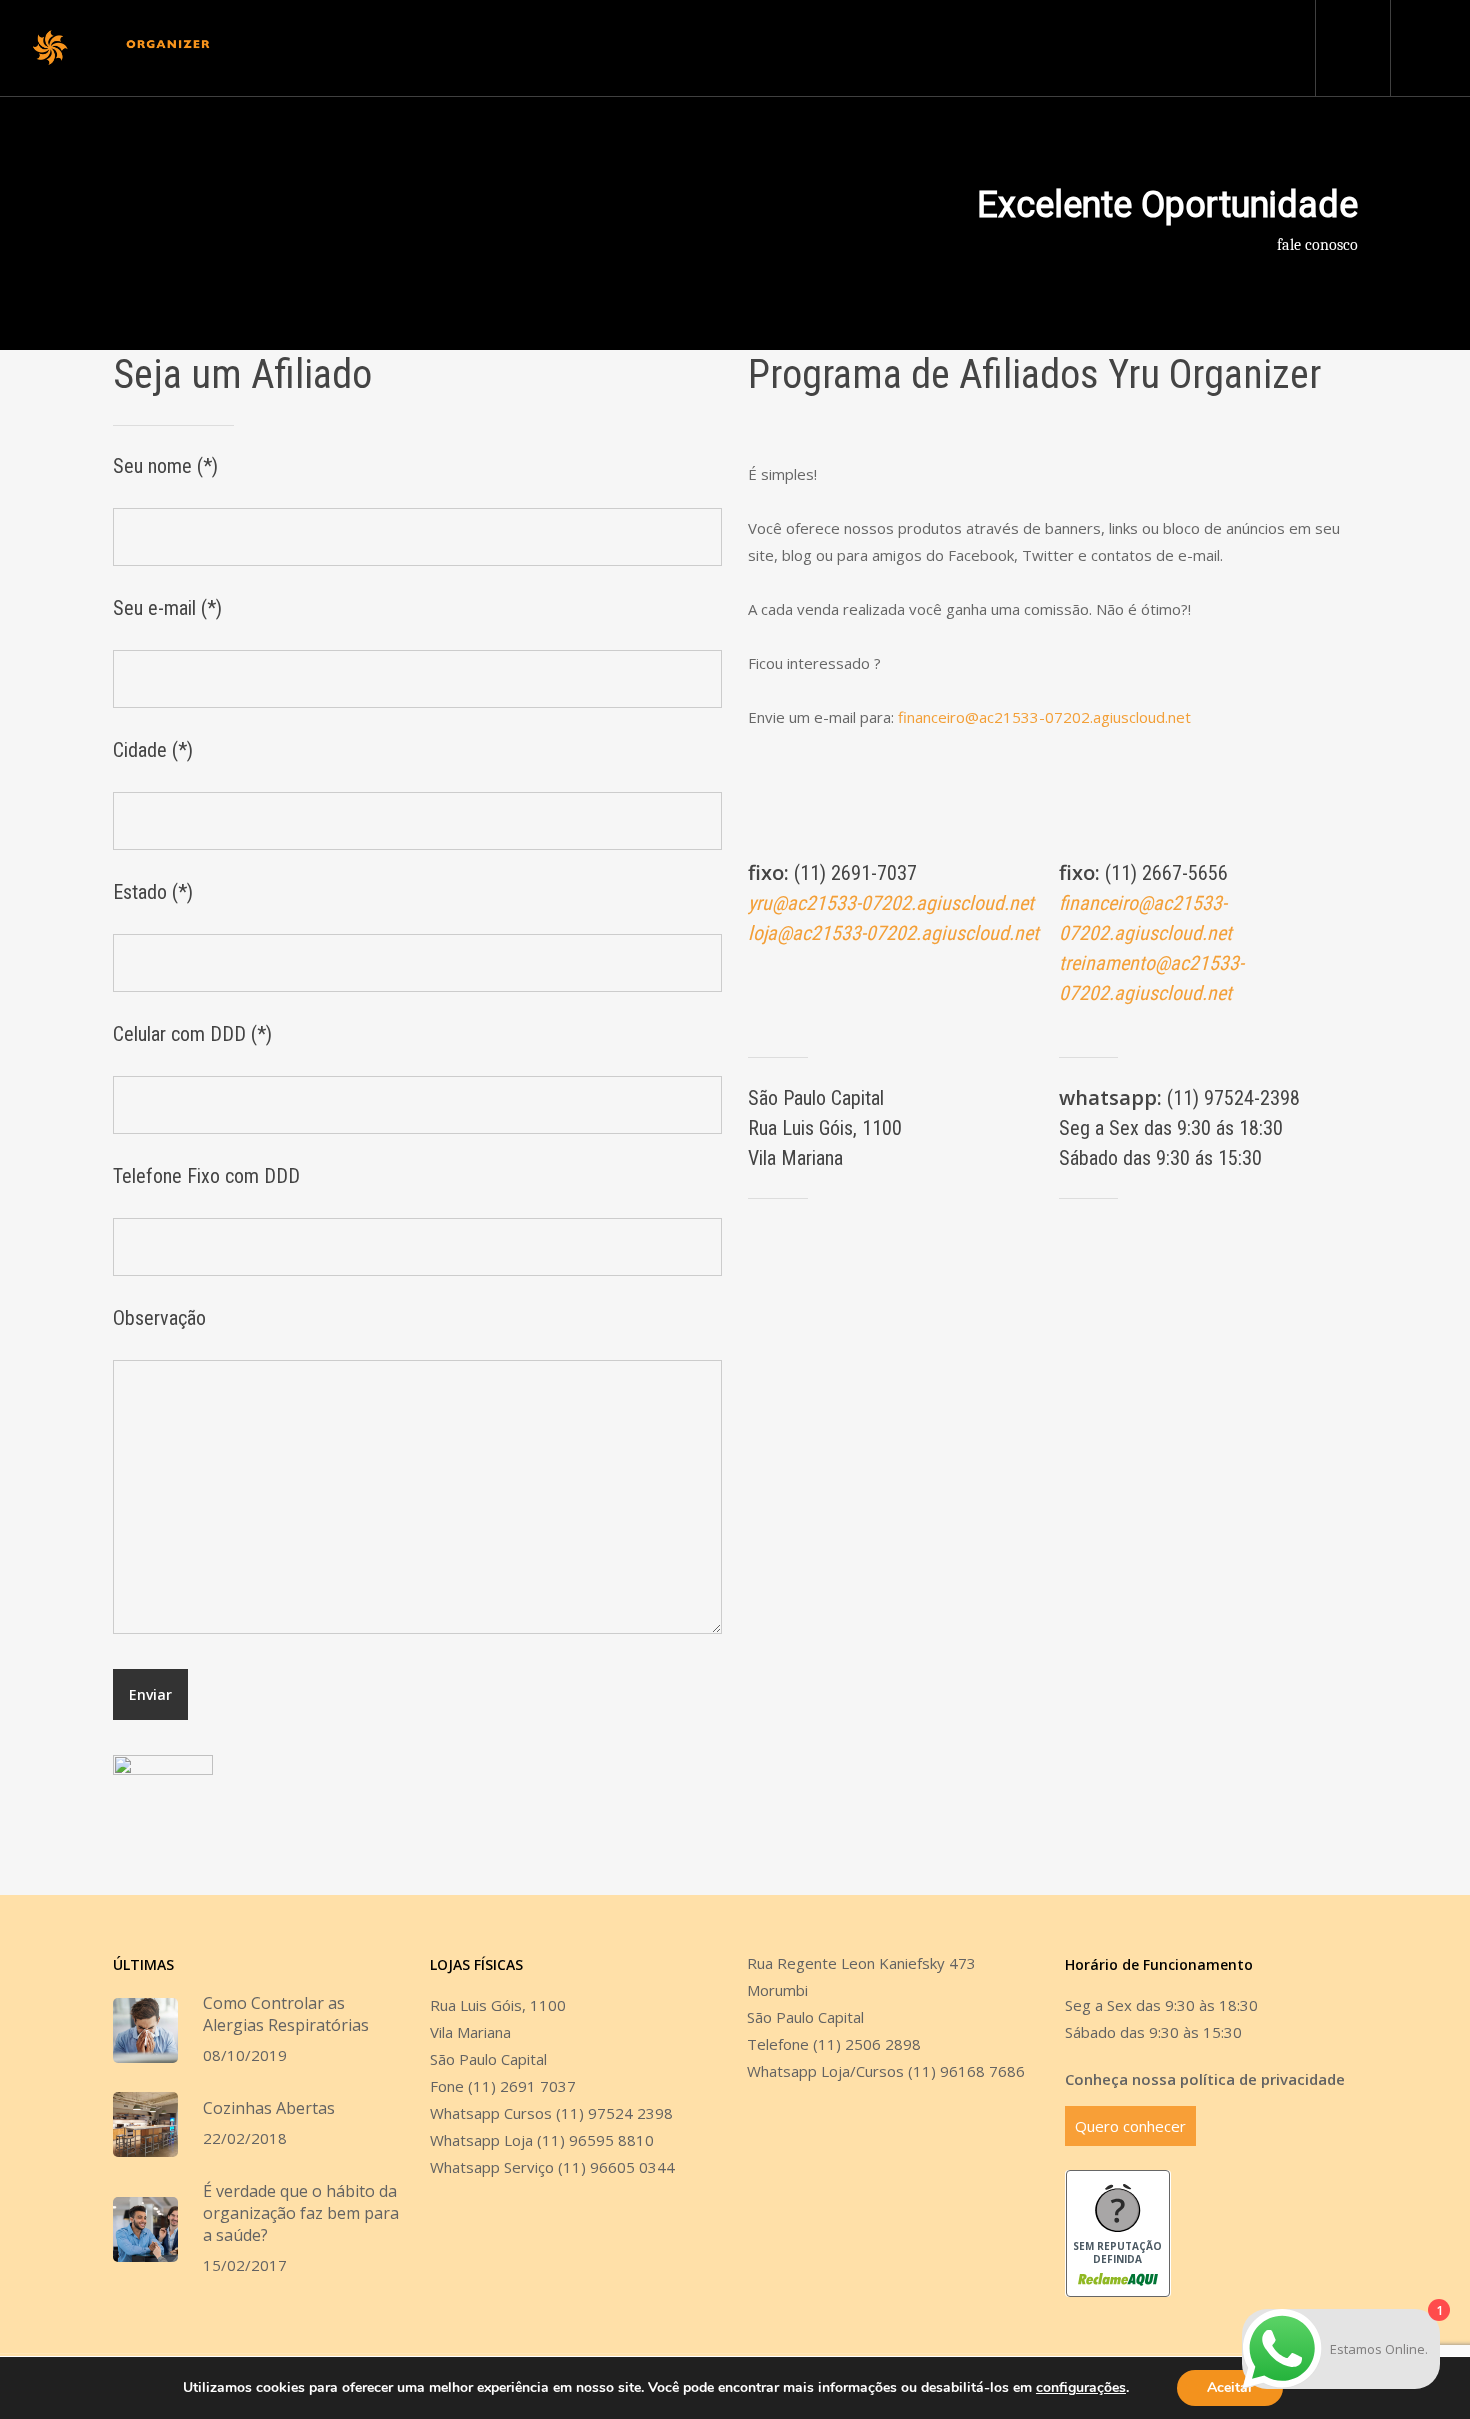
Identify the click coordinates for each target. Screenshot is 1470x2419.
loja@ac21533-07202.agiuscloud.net (893, 933)
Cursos (634, 49)
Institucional (462, 49)
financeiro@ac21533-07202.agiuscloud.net (1044, 717)
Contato (925, 49)
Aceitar (1230, 2387)
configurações (1081, 2388)
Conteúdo (844, 49)
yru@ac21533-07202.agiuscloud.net (891, 903)
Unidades (557, 49)
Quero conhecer (1130, 2126)
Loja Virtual (1012, 49)
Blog (774, 49)
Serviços (708, 49)
